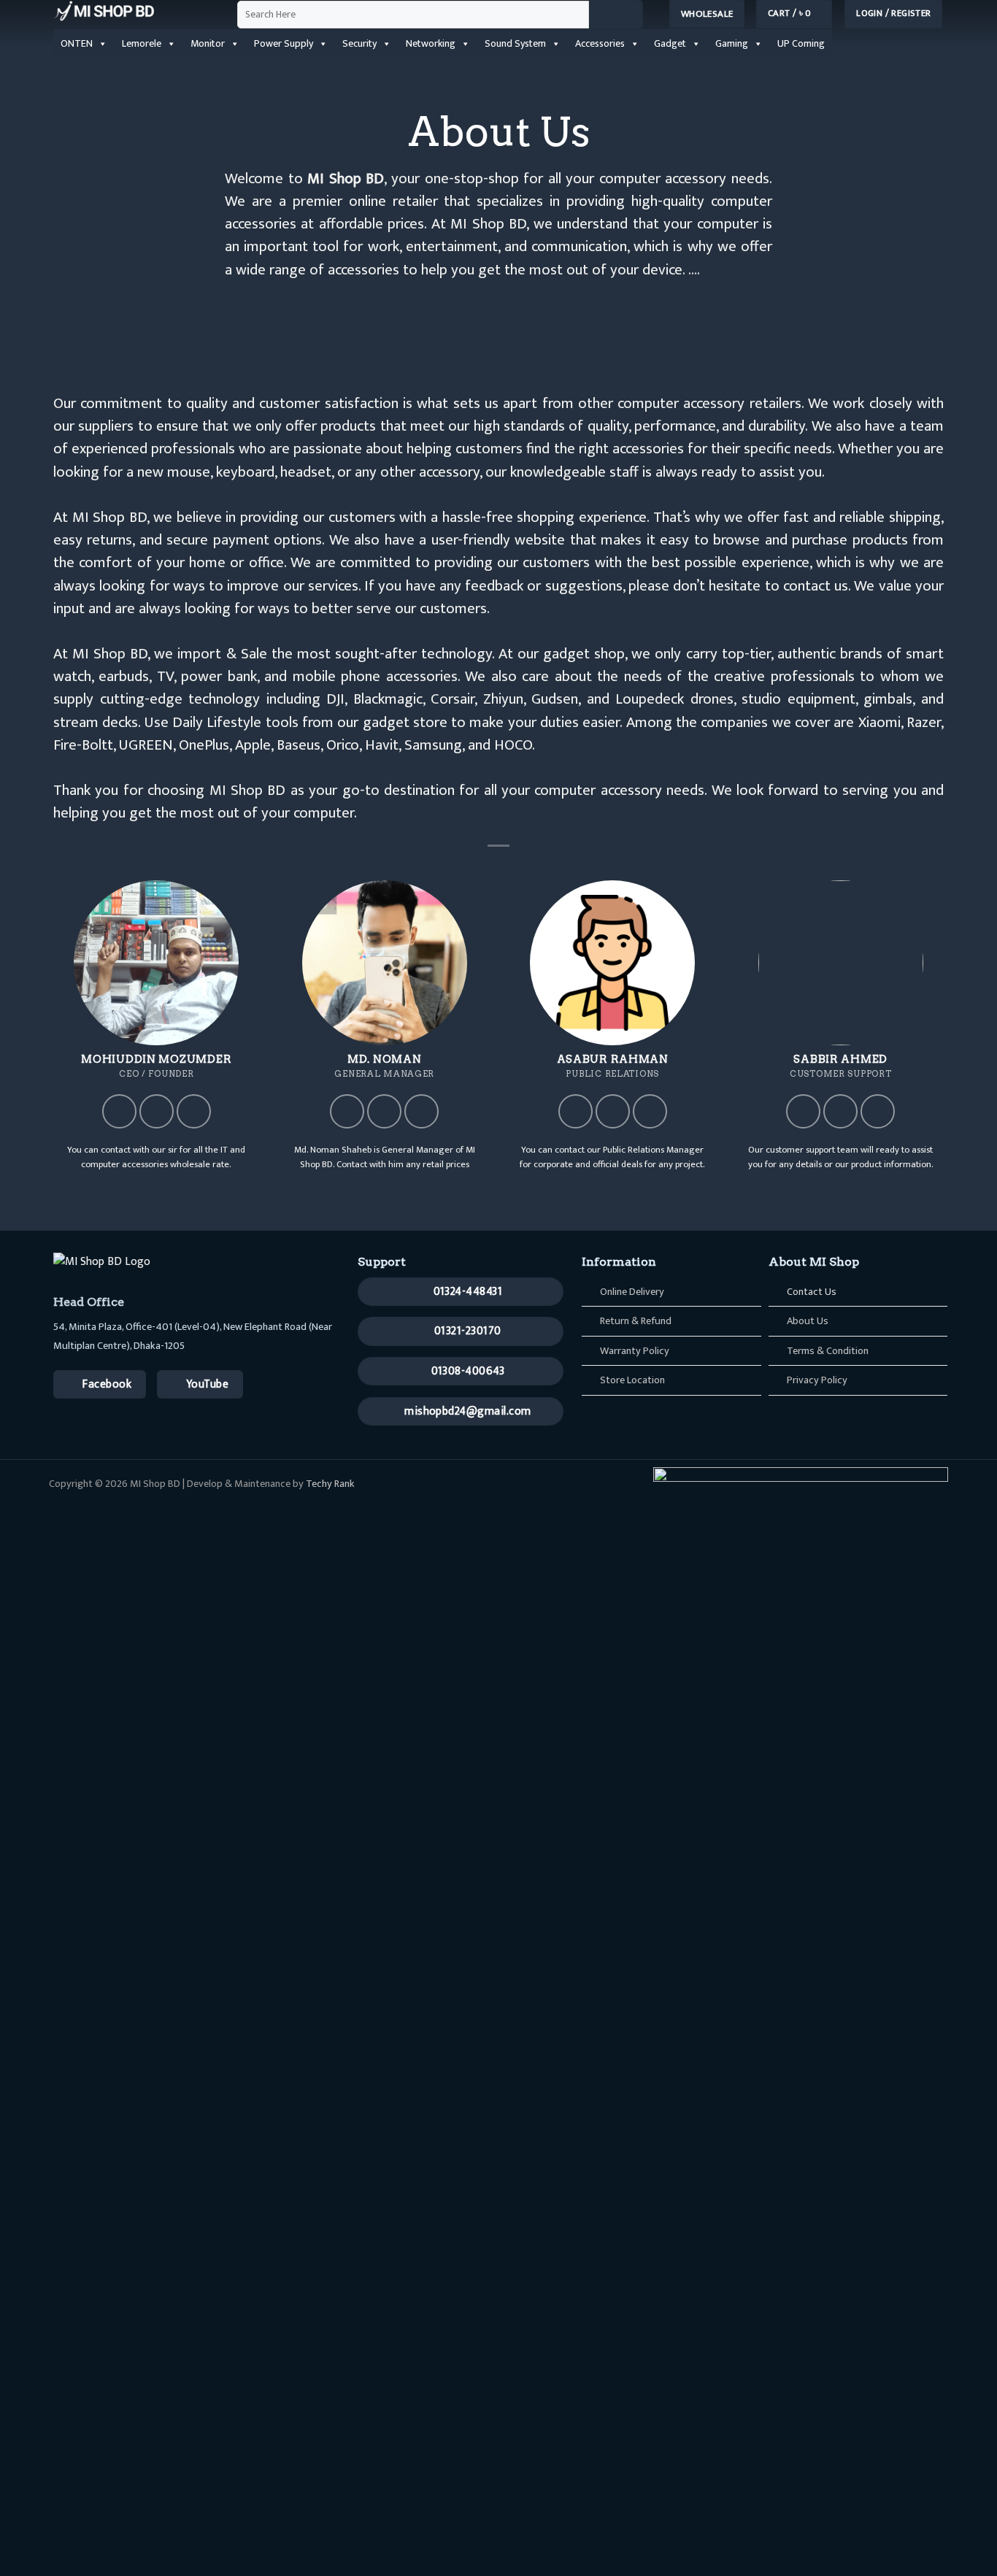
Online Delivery (632, 1292)
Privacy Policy (817, 1380)
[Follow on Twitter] (157, 1111)
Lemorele (142, 43)
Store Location (632, 1380)
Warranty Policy (635, 1351)
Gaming (732, 43)
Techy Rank (330, 1484)
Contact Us (812, 1292)
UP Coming (801, 43)
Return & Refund (636, 1321)
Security (359, 43)
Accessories (600, 43)
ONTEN (77, 43)
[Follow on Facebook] (119, 1111)
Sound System (515, 43)
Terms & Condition (828, 1351)
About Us (808, 1321)
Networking (431, 43)
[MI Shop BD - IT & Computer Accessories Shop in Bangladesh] (134, 11)
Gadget (670, 43)
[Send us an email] (194, 1111)
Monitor (208, 43)
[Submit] (616, 15)
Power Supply (284, 43)
